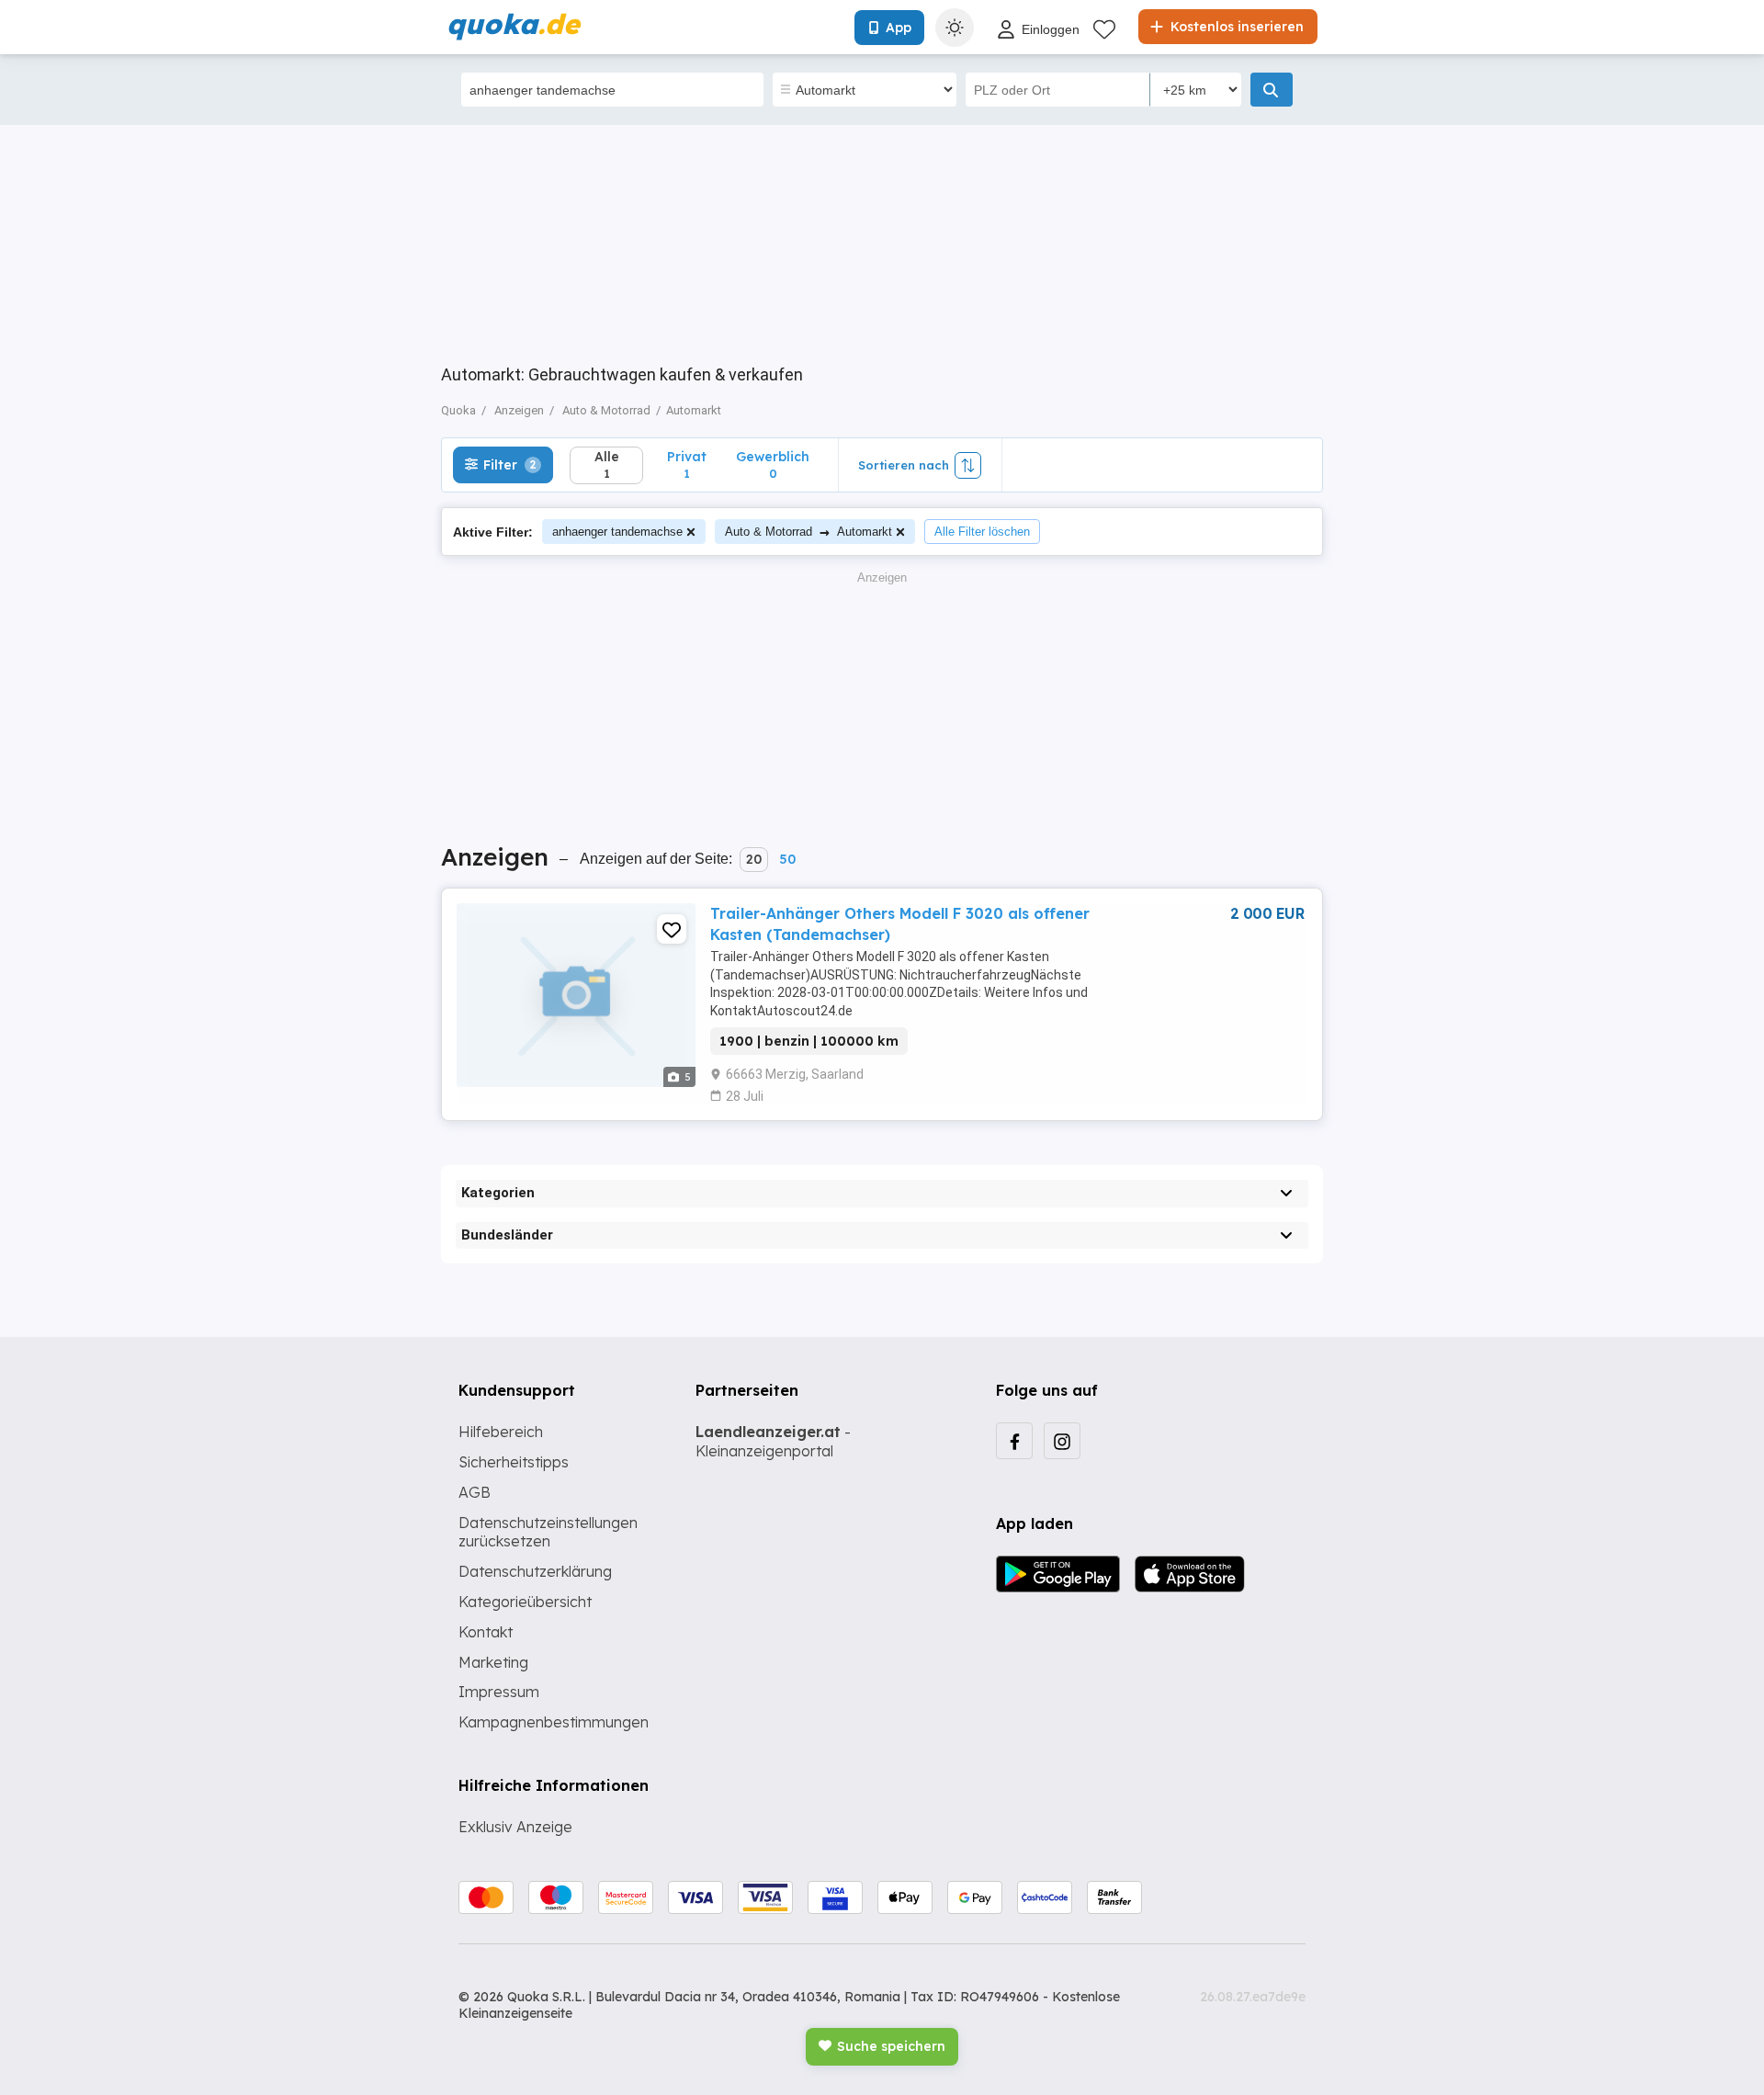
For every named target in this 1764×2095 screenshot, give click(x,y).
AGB (475, 1492)
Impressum (499, 1692)
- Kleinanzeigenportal (773, 1441)
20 (754, 859)
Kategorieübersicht (525, 1602)
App (899, 28)
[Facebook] (1014, 1441)
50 (787, 859)
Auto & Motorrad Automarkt (808, 532)
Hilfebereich (501, 1432)
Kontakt (486, 1632)
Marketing (493, 1662)
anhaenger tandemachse (617, 532)
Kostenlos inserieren (1235, 27)
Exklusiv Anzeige (515, 1827)
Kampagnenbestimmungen (554, 1722)
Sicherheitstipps (514, 1462)
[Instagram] (1062, 1441)
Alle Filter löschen (982, 532)
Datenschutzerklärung (535, 1571)
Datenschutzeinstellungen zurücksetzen (548, 1532)
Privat (687, 464)
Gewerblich (773, 464)
